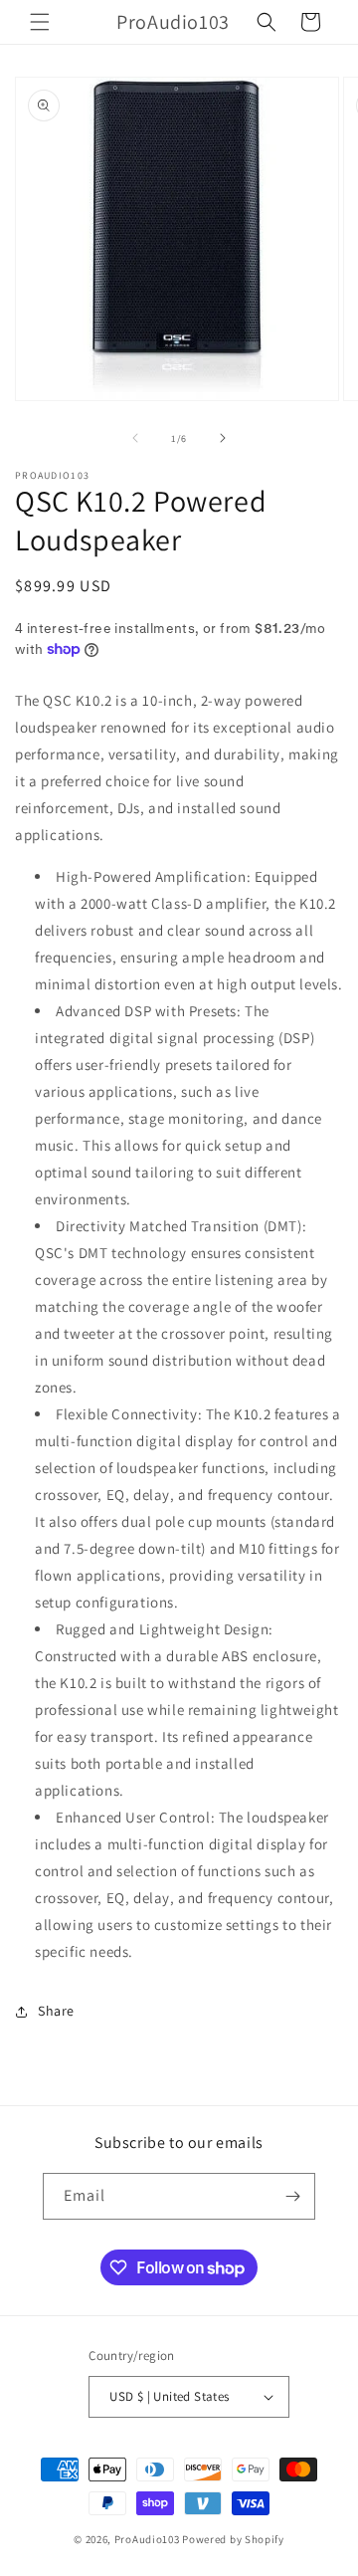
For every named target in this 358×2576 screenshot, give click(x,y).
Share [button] (56, 2011)
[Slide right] (223, 438)
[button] (40, 22)
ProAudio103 (147, 2539)
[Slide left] (135, 438)
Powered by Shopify (233, 2539)
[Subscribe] (292, 2196)
